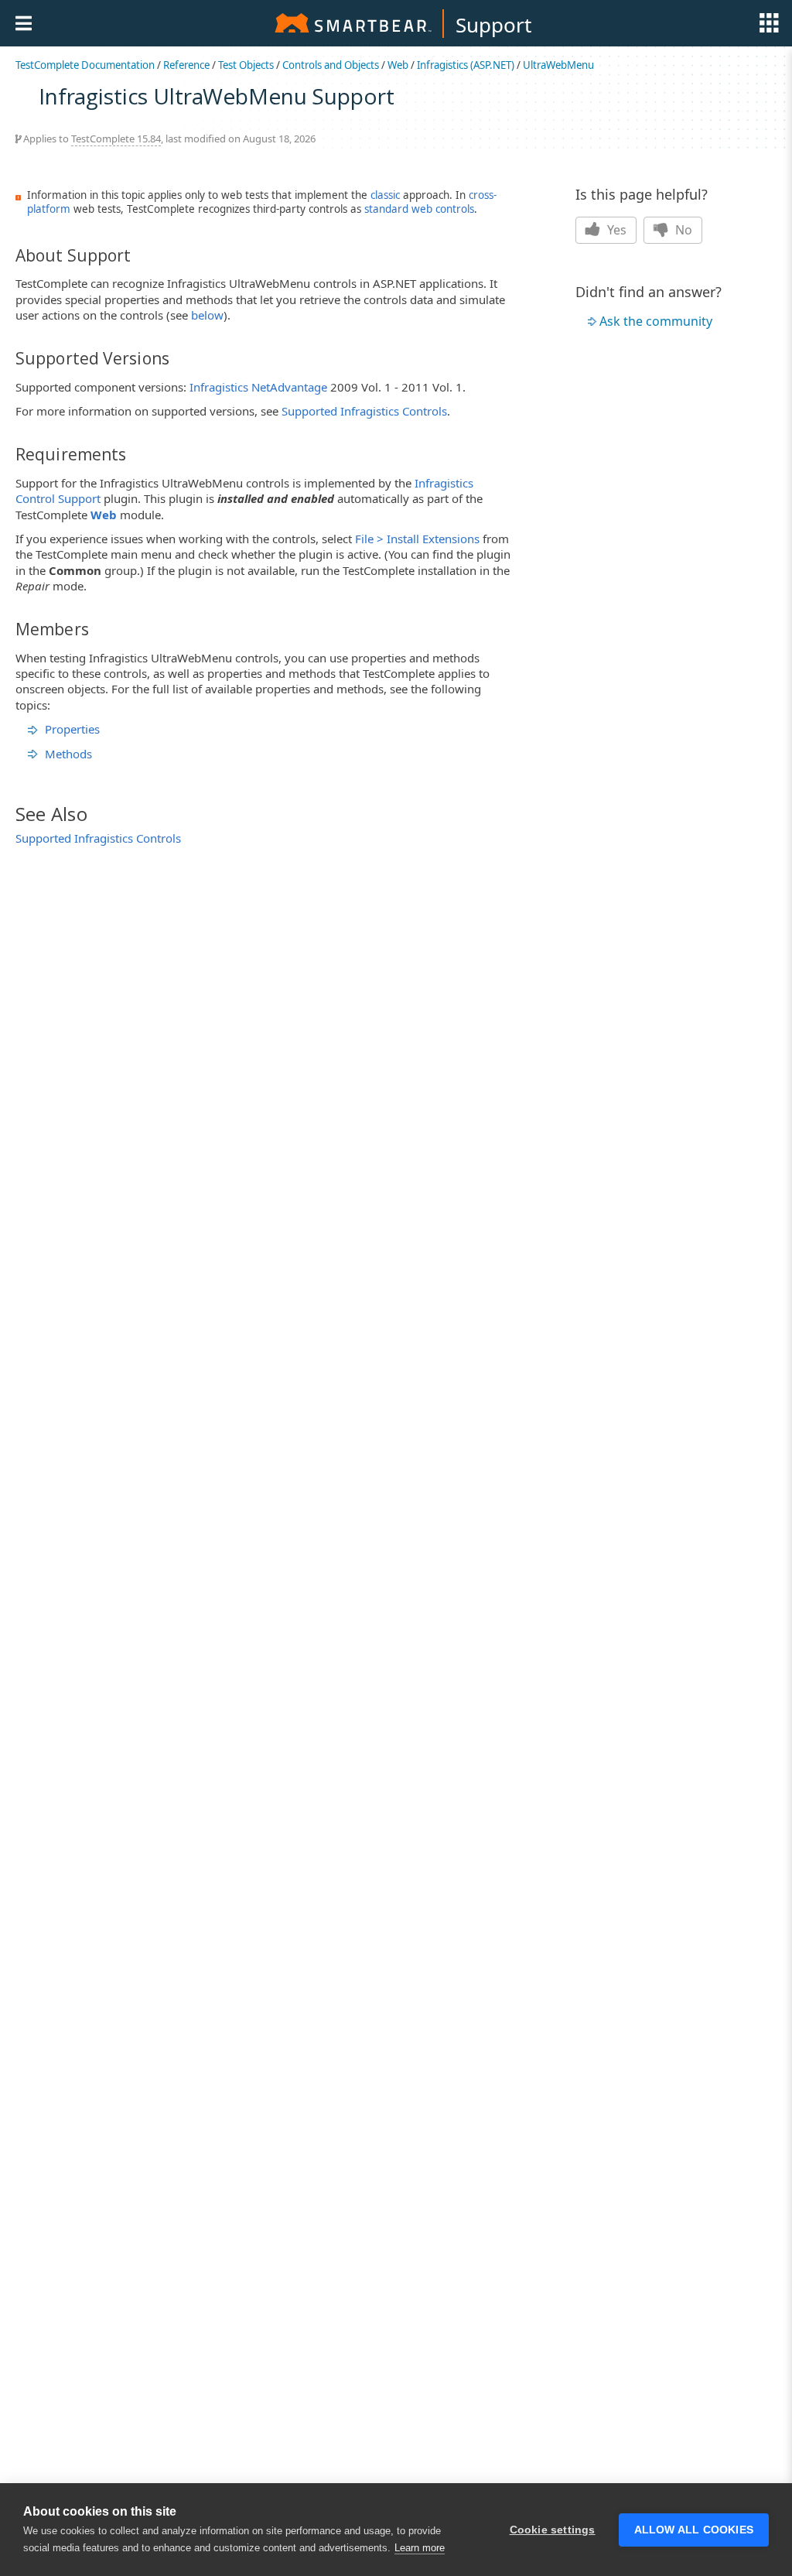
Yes (615, 230)
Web (398, 65)
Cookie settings (553, 2530)
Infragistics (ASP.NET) (466, 65)
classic (385, 195)
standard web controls (419, 209)
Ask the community (656, 321)
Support (493, 25)
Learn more (420, 2548)
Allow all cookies (694, 2530)
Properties (72, 729)
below (207, 315)
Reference (186, 65)
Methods (68, 754)
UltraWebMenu (558, 65)
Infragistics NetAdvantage (258, 387)
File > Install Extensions (417, 539)
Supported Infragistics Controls (364, 411)
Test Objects (246, 65)
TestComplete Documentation (85, 65)
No (682, 230)
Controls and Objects (331, 65)
